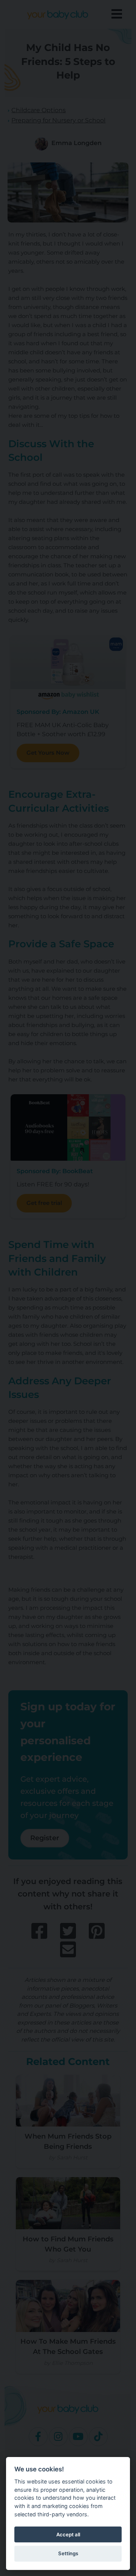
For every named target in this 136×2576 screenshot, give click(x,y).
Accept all (68, 2534)
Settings (68, 2553)
